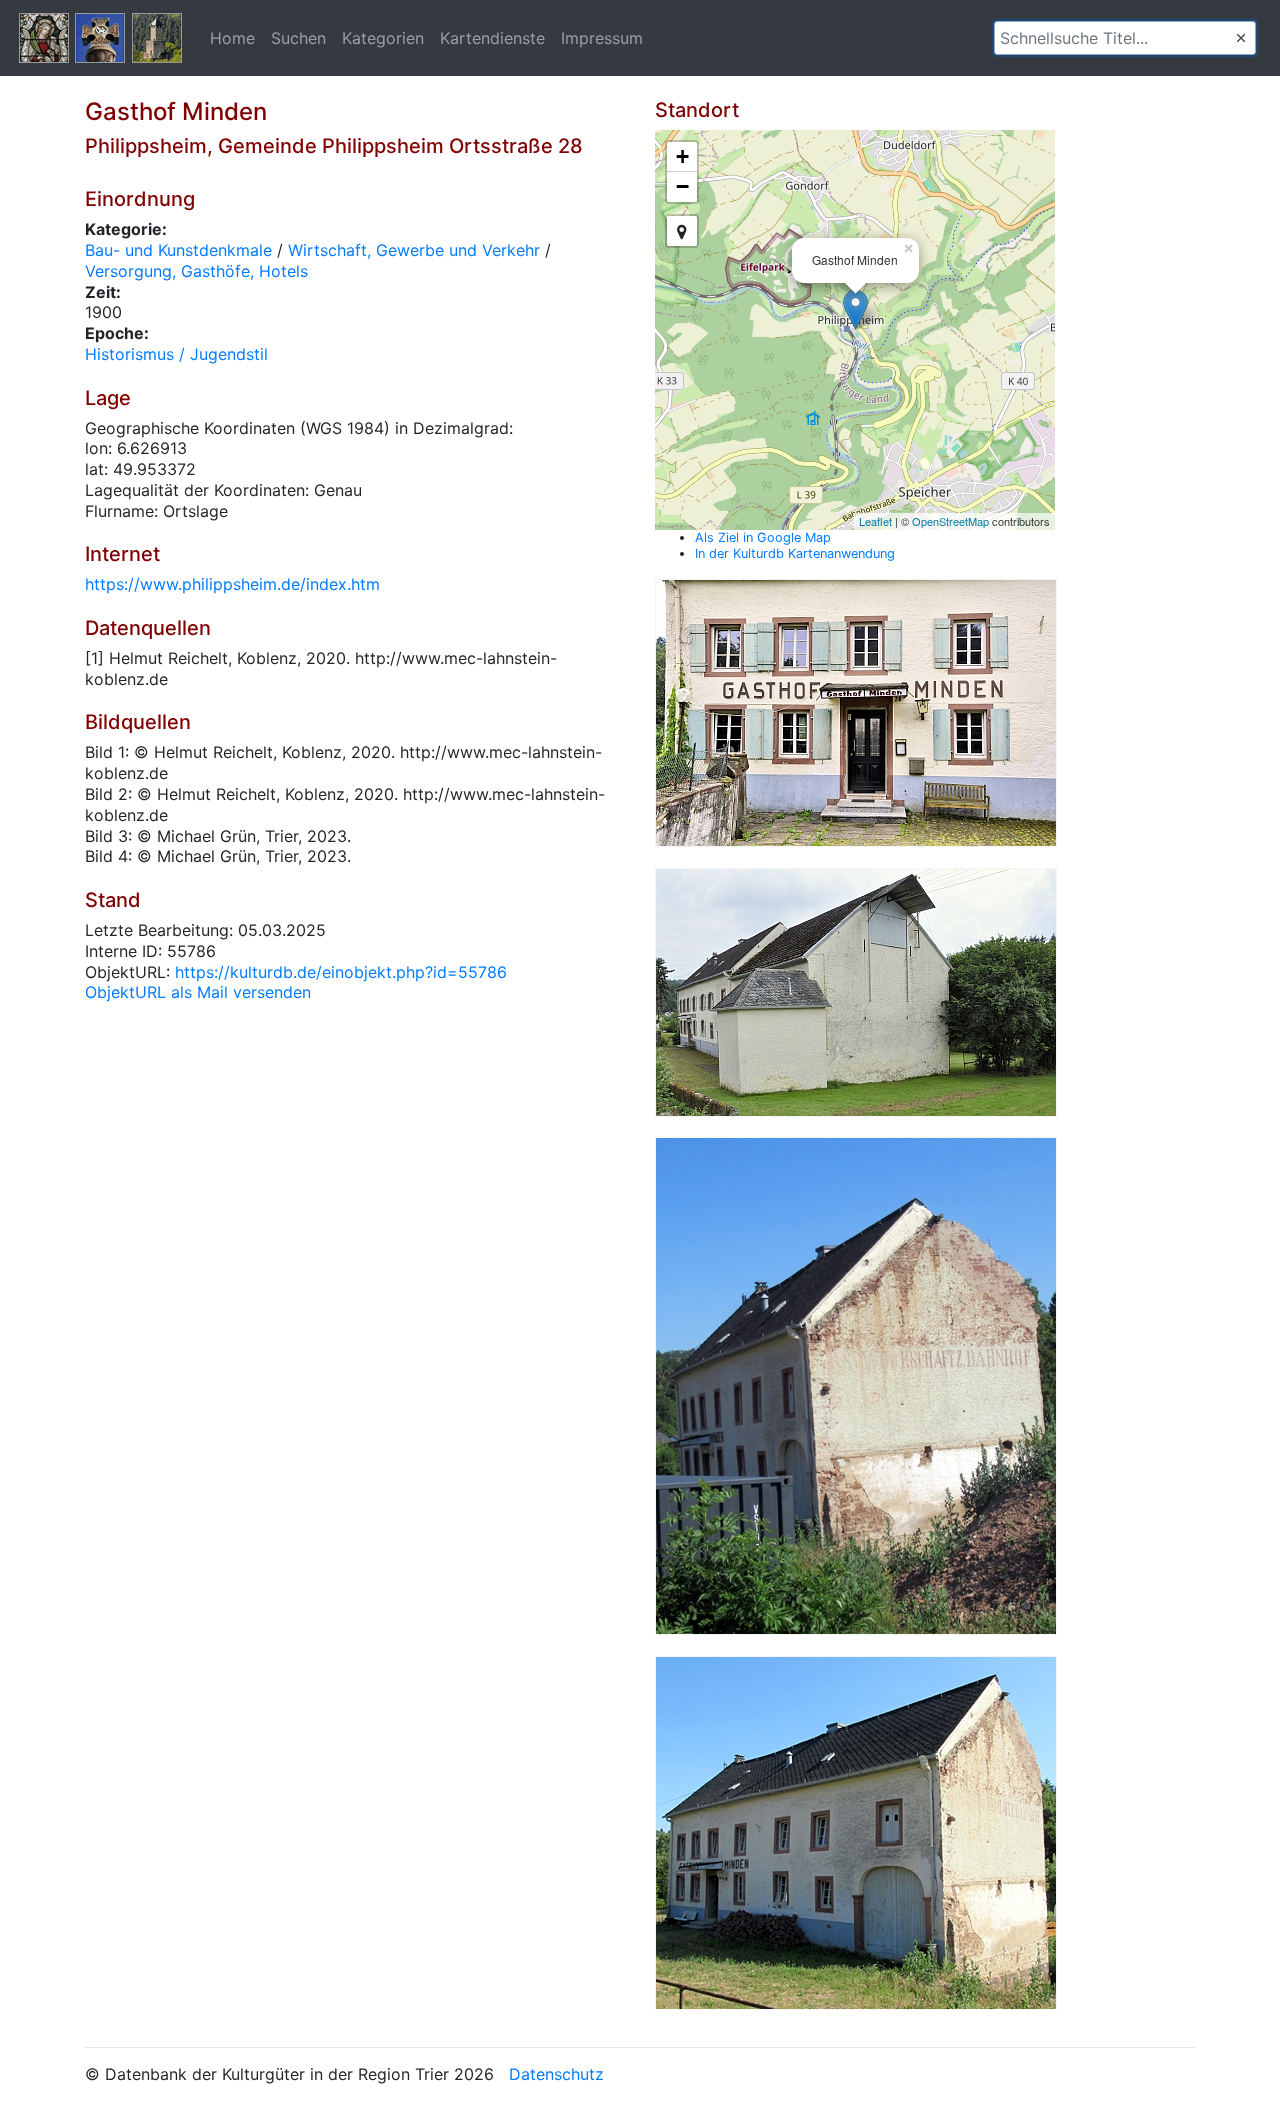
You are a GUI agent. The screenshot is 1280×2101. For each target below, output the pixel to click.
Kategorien (383, 38)
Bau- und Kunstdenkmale (178, 250)
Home (232, 38)
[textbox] (1125, 38)
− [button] (682, 186)
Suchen (298, 38)
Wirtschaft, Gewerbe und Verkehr (414, 250)
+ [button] (682, 156)
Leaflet (875, 521)
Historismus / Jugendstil (176, 354)
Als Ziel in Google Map (763, 537)
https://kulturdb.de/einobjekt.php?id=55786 (341, 972)
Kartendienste (492, 38)
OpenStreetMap (950, 521)
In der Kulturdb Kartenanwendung (795, 553)
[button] (1241, 38)
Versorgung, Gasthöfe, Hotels (196, 271)
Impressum (602, 38)
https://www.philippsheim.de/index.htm (232, 584)
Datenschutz (556, 2074)
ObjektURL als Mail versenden (198, 992)
